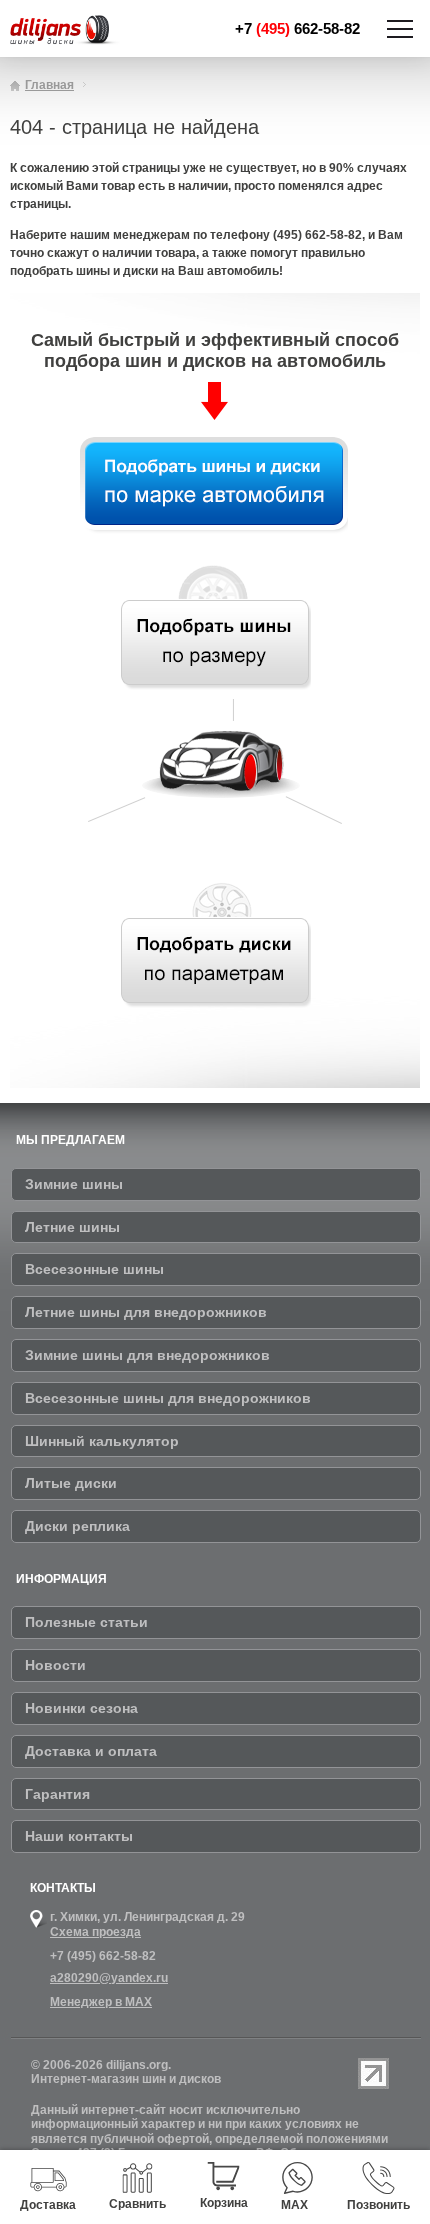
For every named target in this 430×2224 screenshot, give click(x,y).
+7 (297, 28)
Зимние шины (74, 1184)
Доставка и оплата (91, 1751)
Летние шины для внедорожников (146, 1312)
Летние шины (72, 1227)
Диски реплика (77, 1526)
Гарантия (57, 1794)
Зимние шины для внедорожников (147, 1355)
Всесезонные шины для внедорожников (168, 1398)
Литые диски (71, 1483)
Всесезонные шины (94, 1269)
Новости (55, 1665)
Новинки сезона (81, 1708)
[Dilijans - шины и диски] (79, 31)
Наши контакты (79, 1836)
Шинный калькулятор (102, 1441)
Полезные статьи (86, 1622)
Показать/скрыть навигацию (400, 29)
